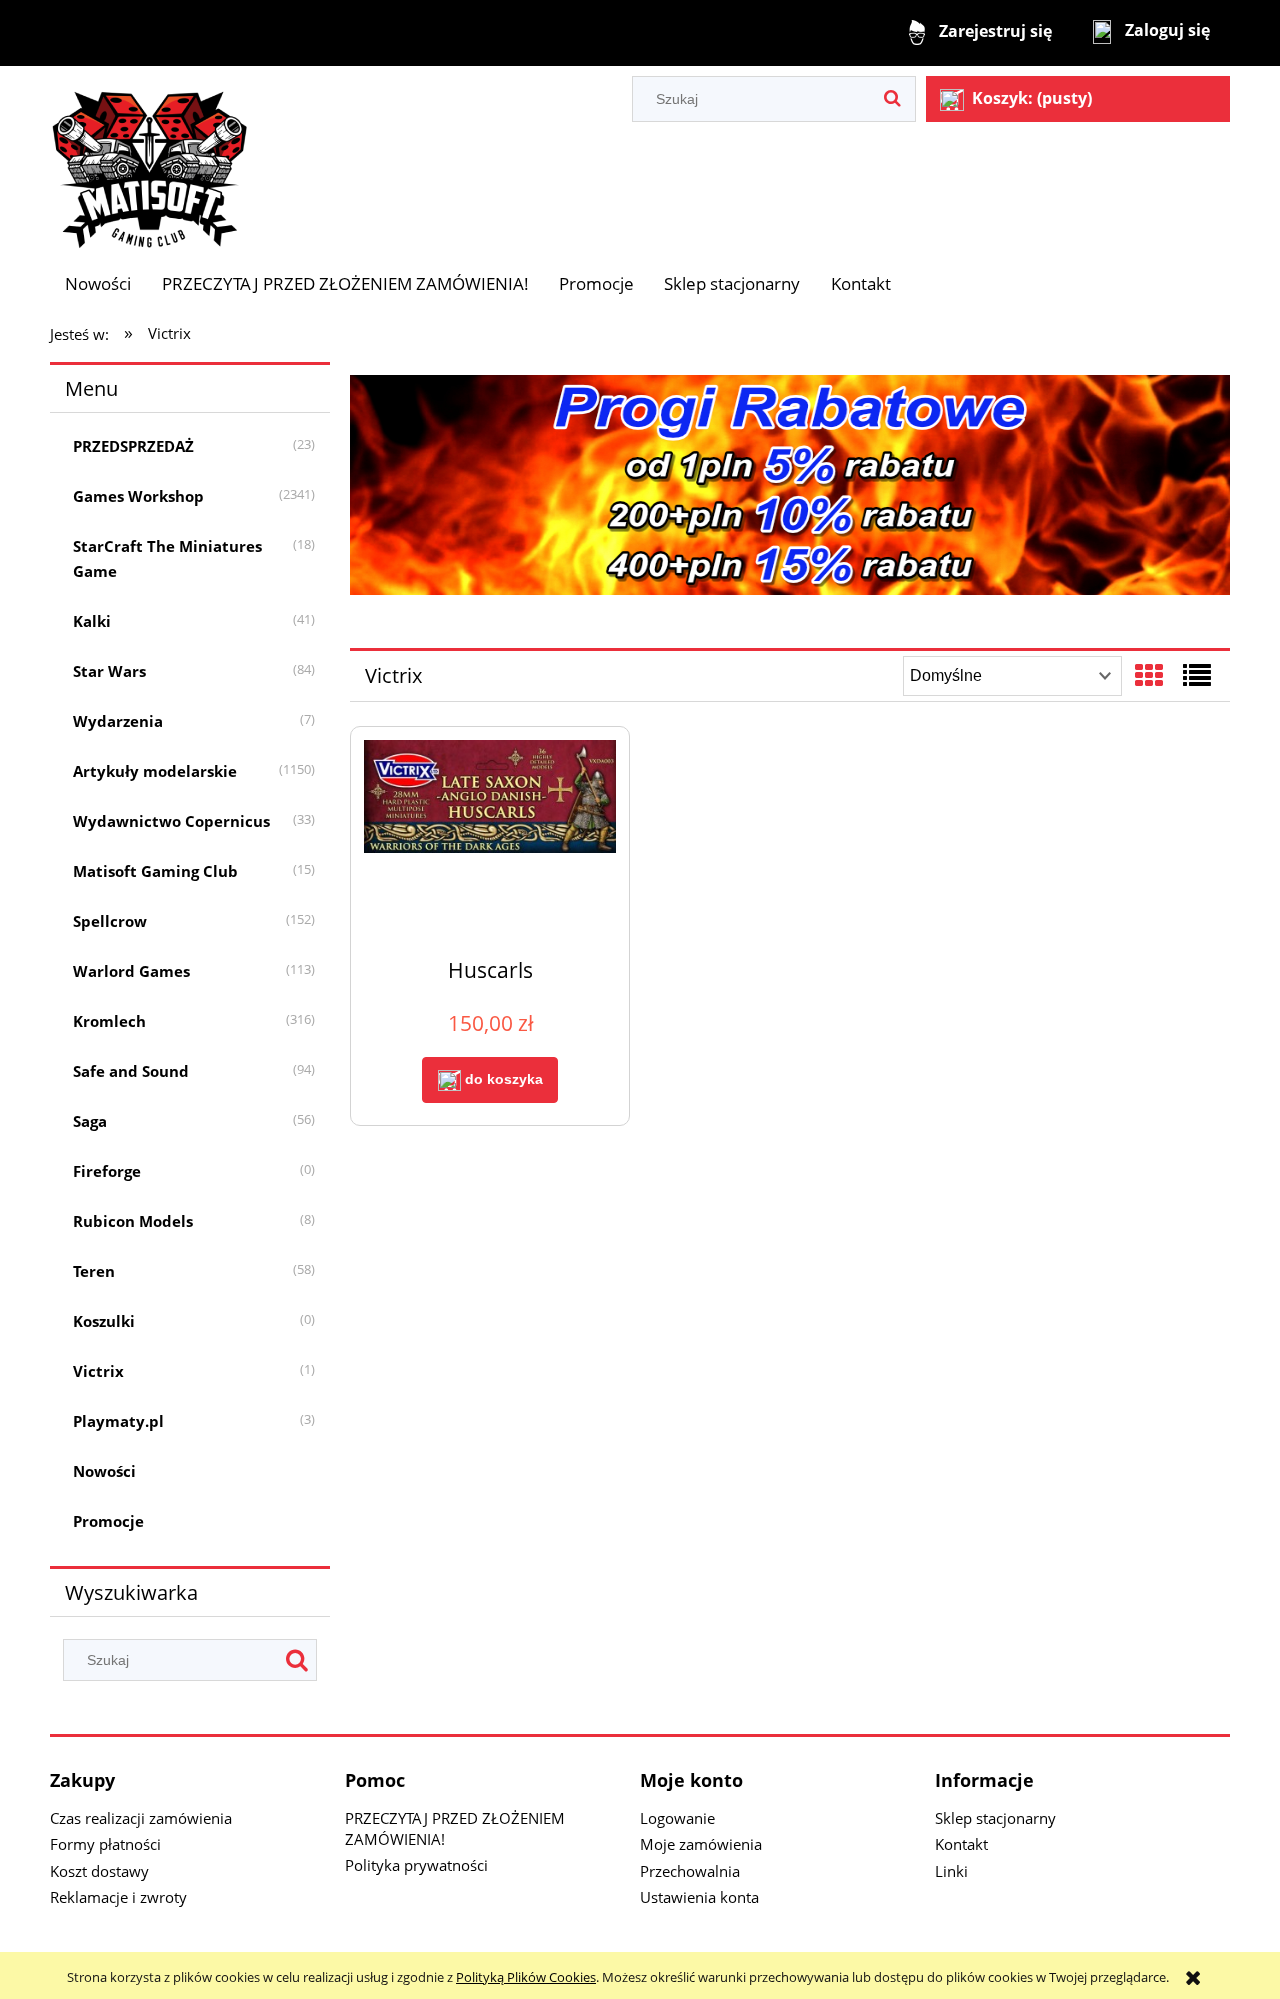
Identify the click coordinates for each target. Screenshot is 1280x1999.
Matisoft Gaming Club (155, 871)
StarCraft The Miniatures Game (167, 558)
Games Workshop (138, 496)
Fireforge (107, 1171)
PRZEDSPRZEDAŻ (133, 446)
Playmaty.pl (118, 1421)
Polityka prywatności (416, 1865)
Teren (94, 1271)
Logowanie (677, 1818)
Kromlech (109, 1021)
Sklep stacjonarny (995, 1818)
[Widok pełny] (1197, 675)
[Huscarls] (490, 840)
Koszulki (104, 1321)
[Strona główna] (149, 160)
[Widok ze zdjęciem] (1149, 675)
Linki (951, 1871)
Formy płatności (105, 1844)
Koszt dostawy (99, 1871)
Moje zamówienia (701, 1844)
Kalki (92, 621)
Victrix (98, 1371)
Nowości (104, 1471)
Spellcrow (110, 921)
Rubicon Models (133, 1221)
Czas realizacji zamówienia (141, 1818)
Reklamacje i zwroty (118, 1897)
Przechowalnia (690, 1871)
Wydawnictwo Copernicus (171, 821)
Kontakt (961, 1844)
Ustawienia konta (699, 1897)
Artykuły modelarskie (155, 771)
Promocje (108, 1521)
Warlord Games (131, 971)
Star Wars (109, 671)
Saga (90, 1121)
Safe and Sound (131, 1071)
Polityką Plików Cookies (526, 1977)
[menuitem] (98, 283)
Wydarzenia (118, 721)
